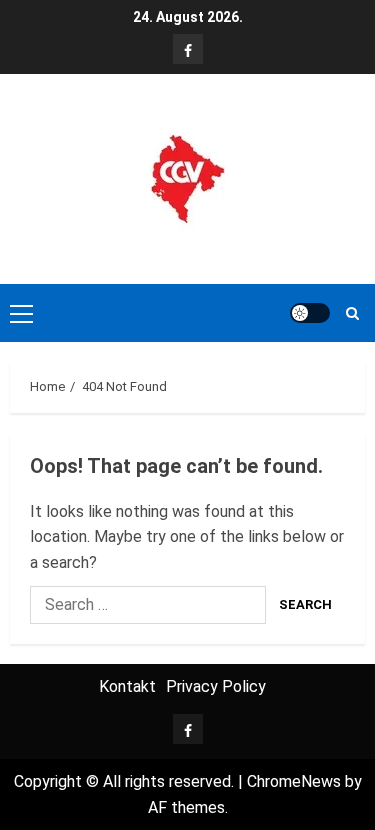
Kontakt (127, 686)
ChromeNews (294, 781)
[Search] (352, 313)
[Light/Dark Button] (310, 313)
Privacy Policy (216, 686)
